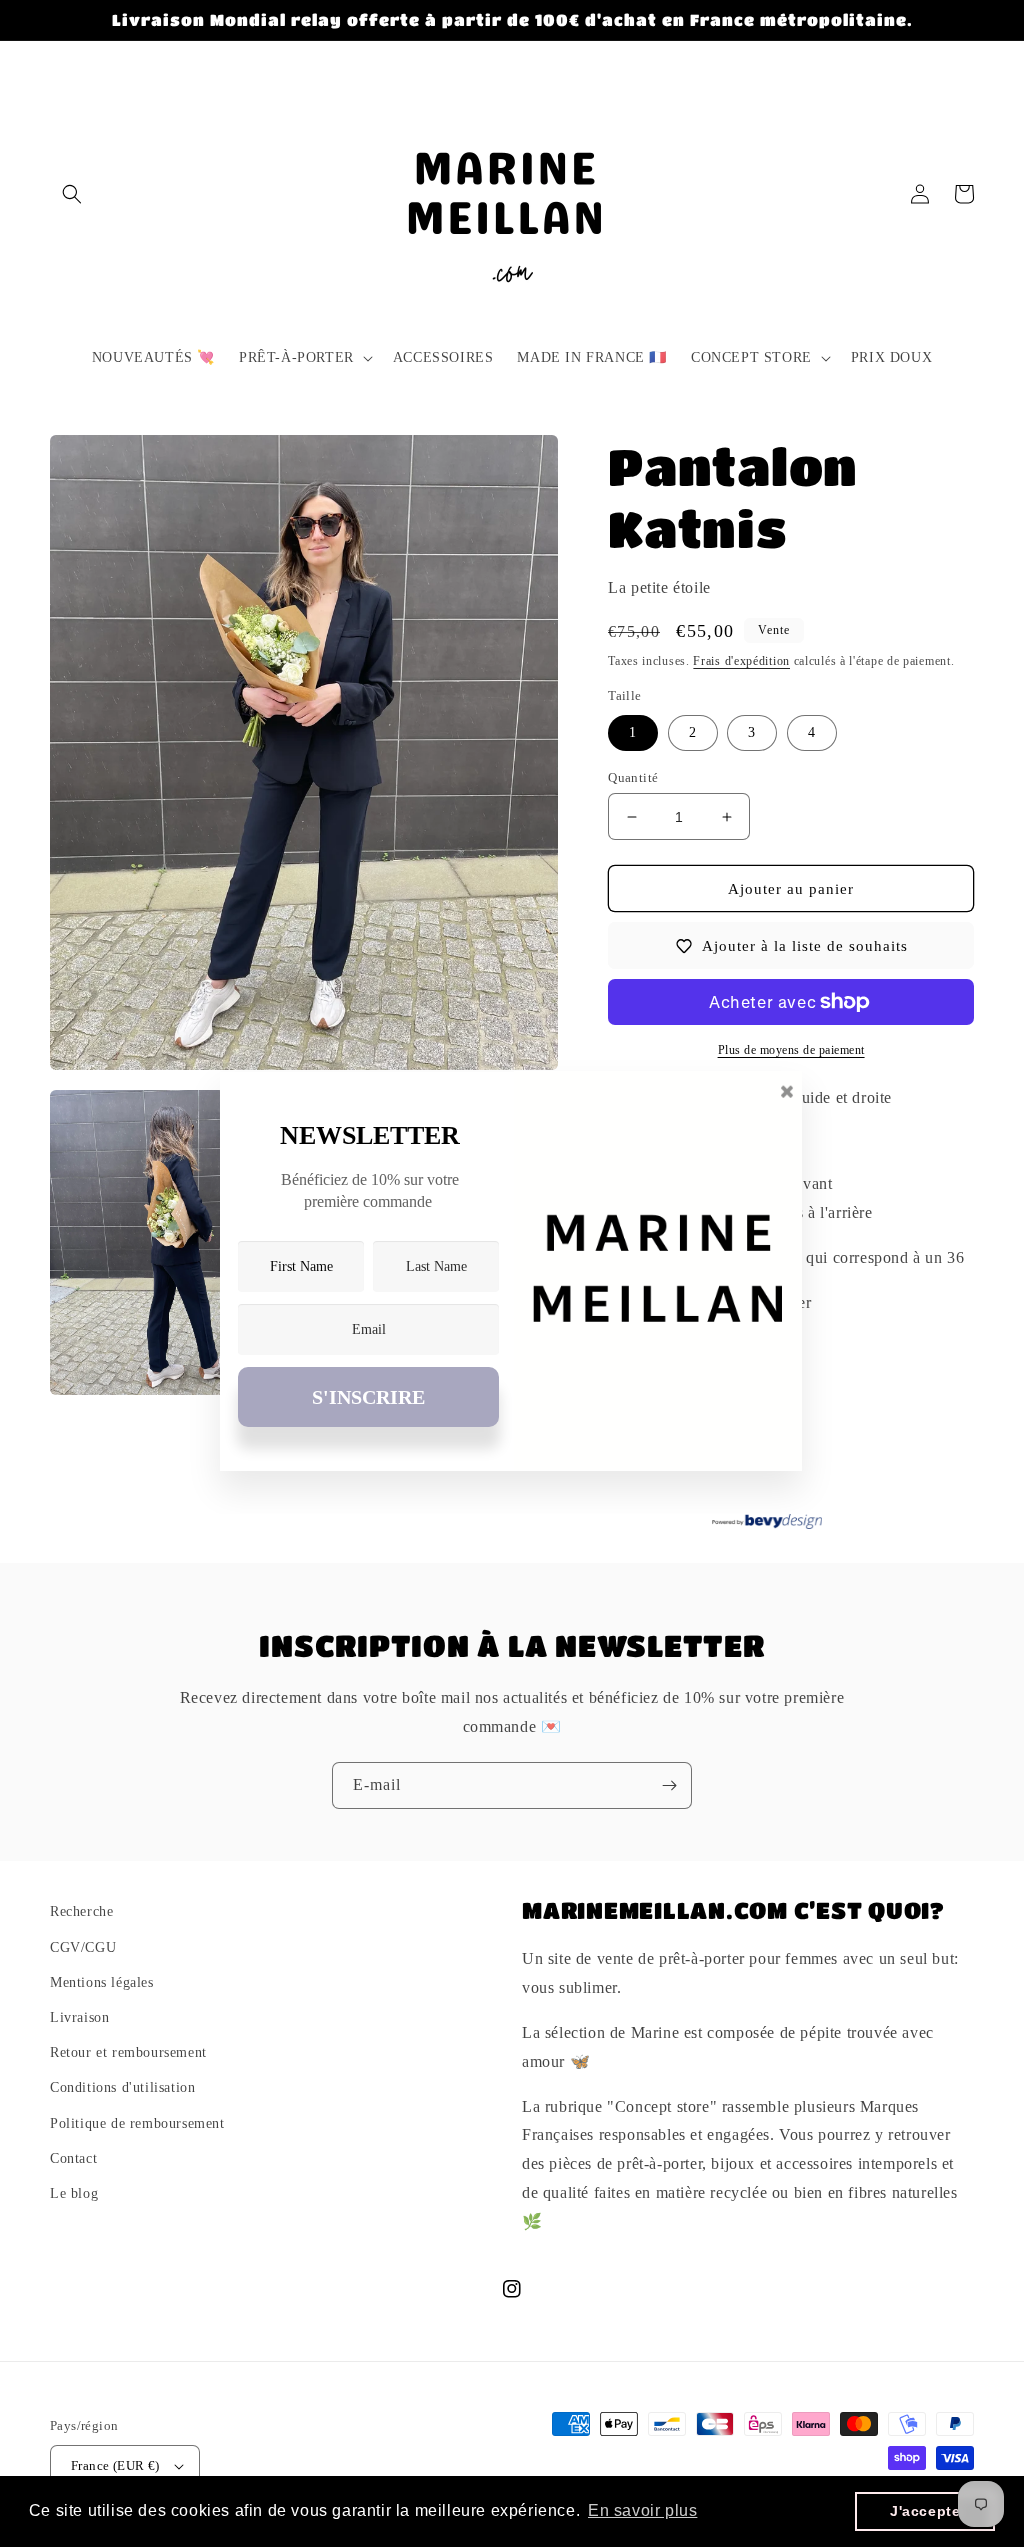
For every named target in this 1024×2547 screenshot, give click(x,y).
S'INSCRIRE (368, 1397)
